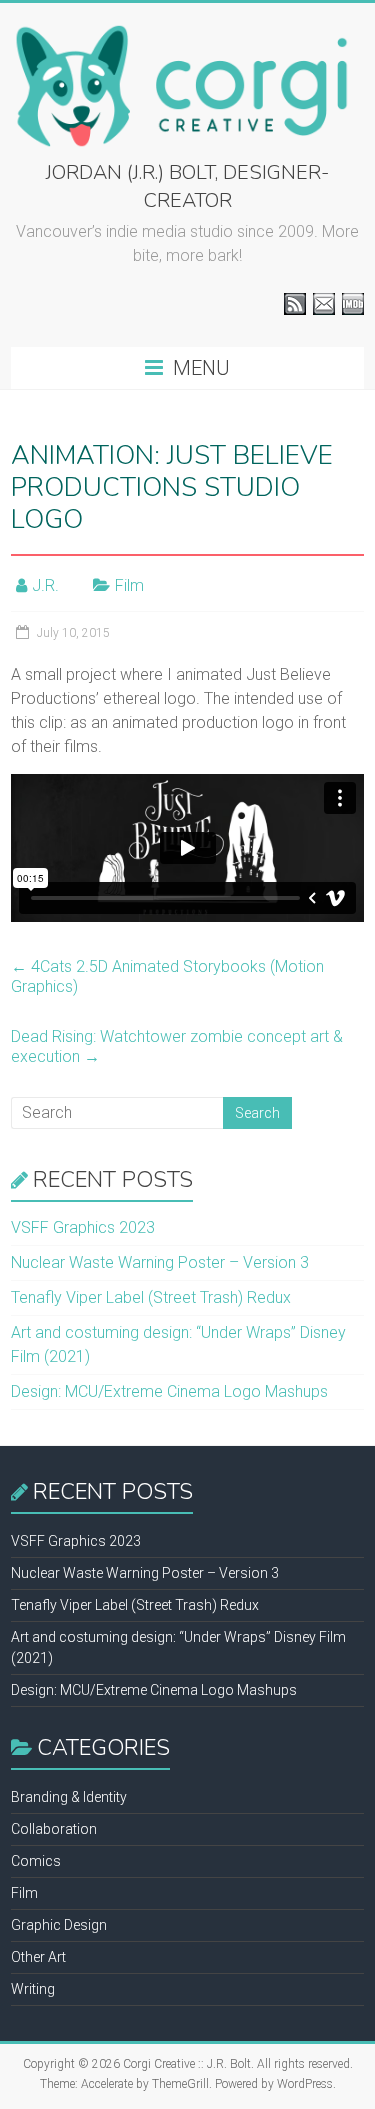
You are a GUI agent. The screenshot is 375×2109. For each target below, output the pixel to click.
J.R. (45, 585)
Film (129, 585)
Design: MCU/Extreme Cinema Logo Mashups (169, 1391)
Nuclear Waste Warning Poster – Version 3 (160, 1262)
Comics (36, 1861)
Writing (33, 1989)
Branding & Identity (69, 1797)
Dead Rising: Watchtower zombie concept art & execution (177, 1046)
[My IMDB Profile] (353, 304)
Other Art (38, 1957)
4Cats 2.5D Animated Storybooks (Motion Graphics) (167, 976)
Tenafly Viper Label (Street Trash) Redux (151, 1297)
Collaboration (54, 1829)
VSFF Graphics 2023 (83, 1227)
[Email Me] (324, 304)
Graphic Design (59, 1925)
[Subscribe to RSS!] (295, 304)
